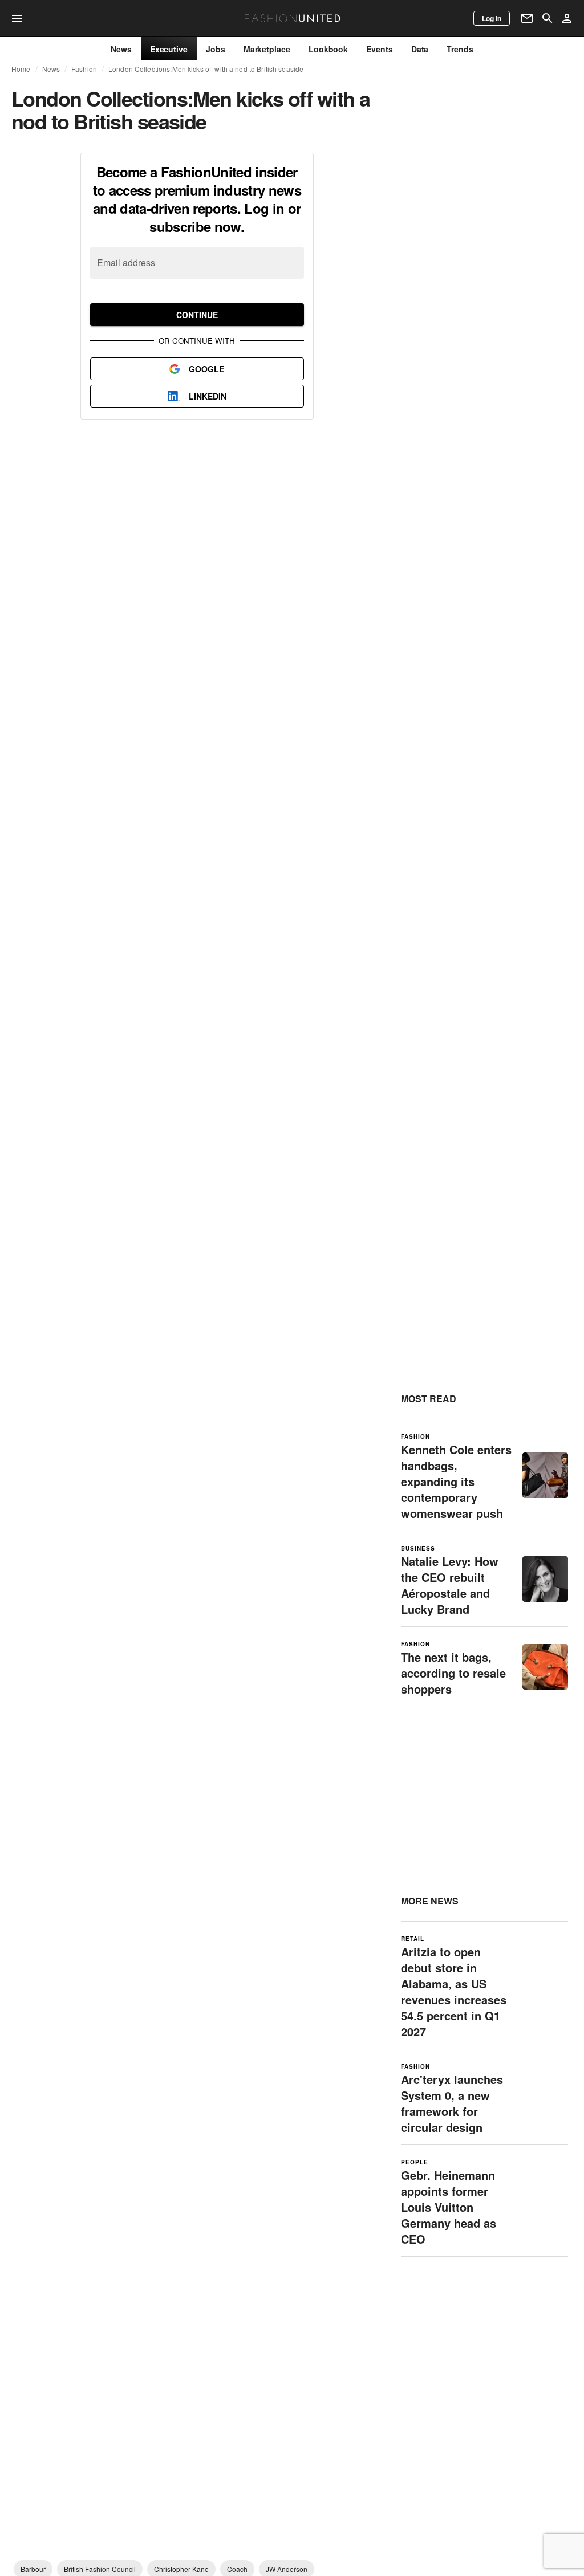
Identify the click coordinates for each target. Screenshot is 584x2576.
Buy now (443, 260)
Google (206, 369)
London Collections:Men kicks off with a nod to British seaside (206, 69)
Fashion (84, 69)
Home (21, 69)
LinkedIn (208, 396)
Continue (197, 315)
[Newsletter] (527, 18)
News (51, 69)
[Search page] (547, 18)
